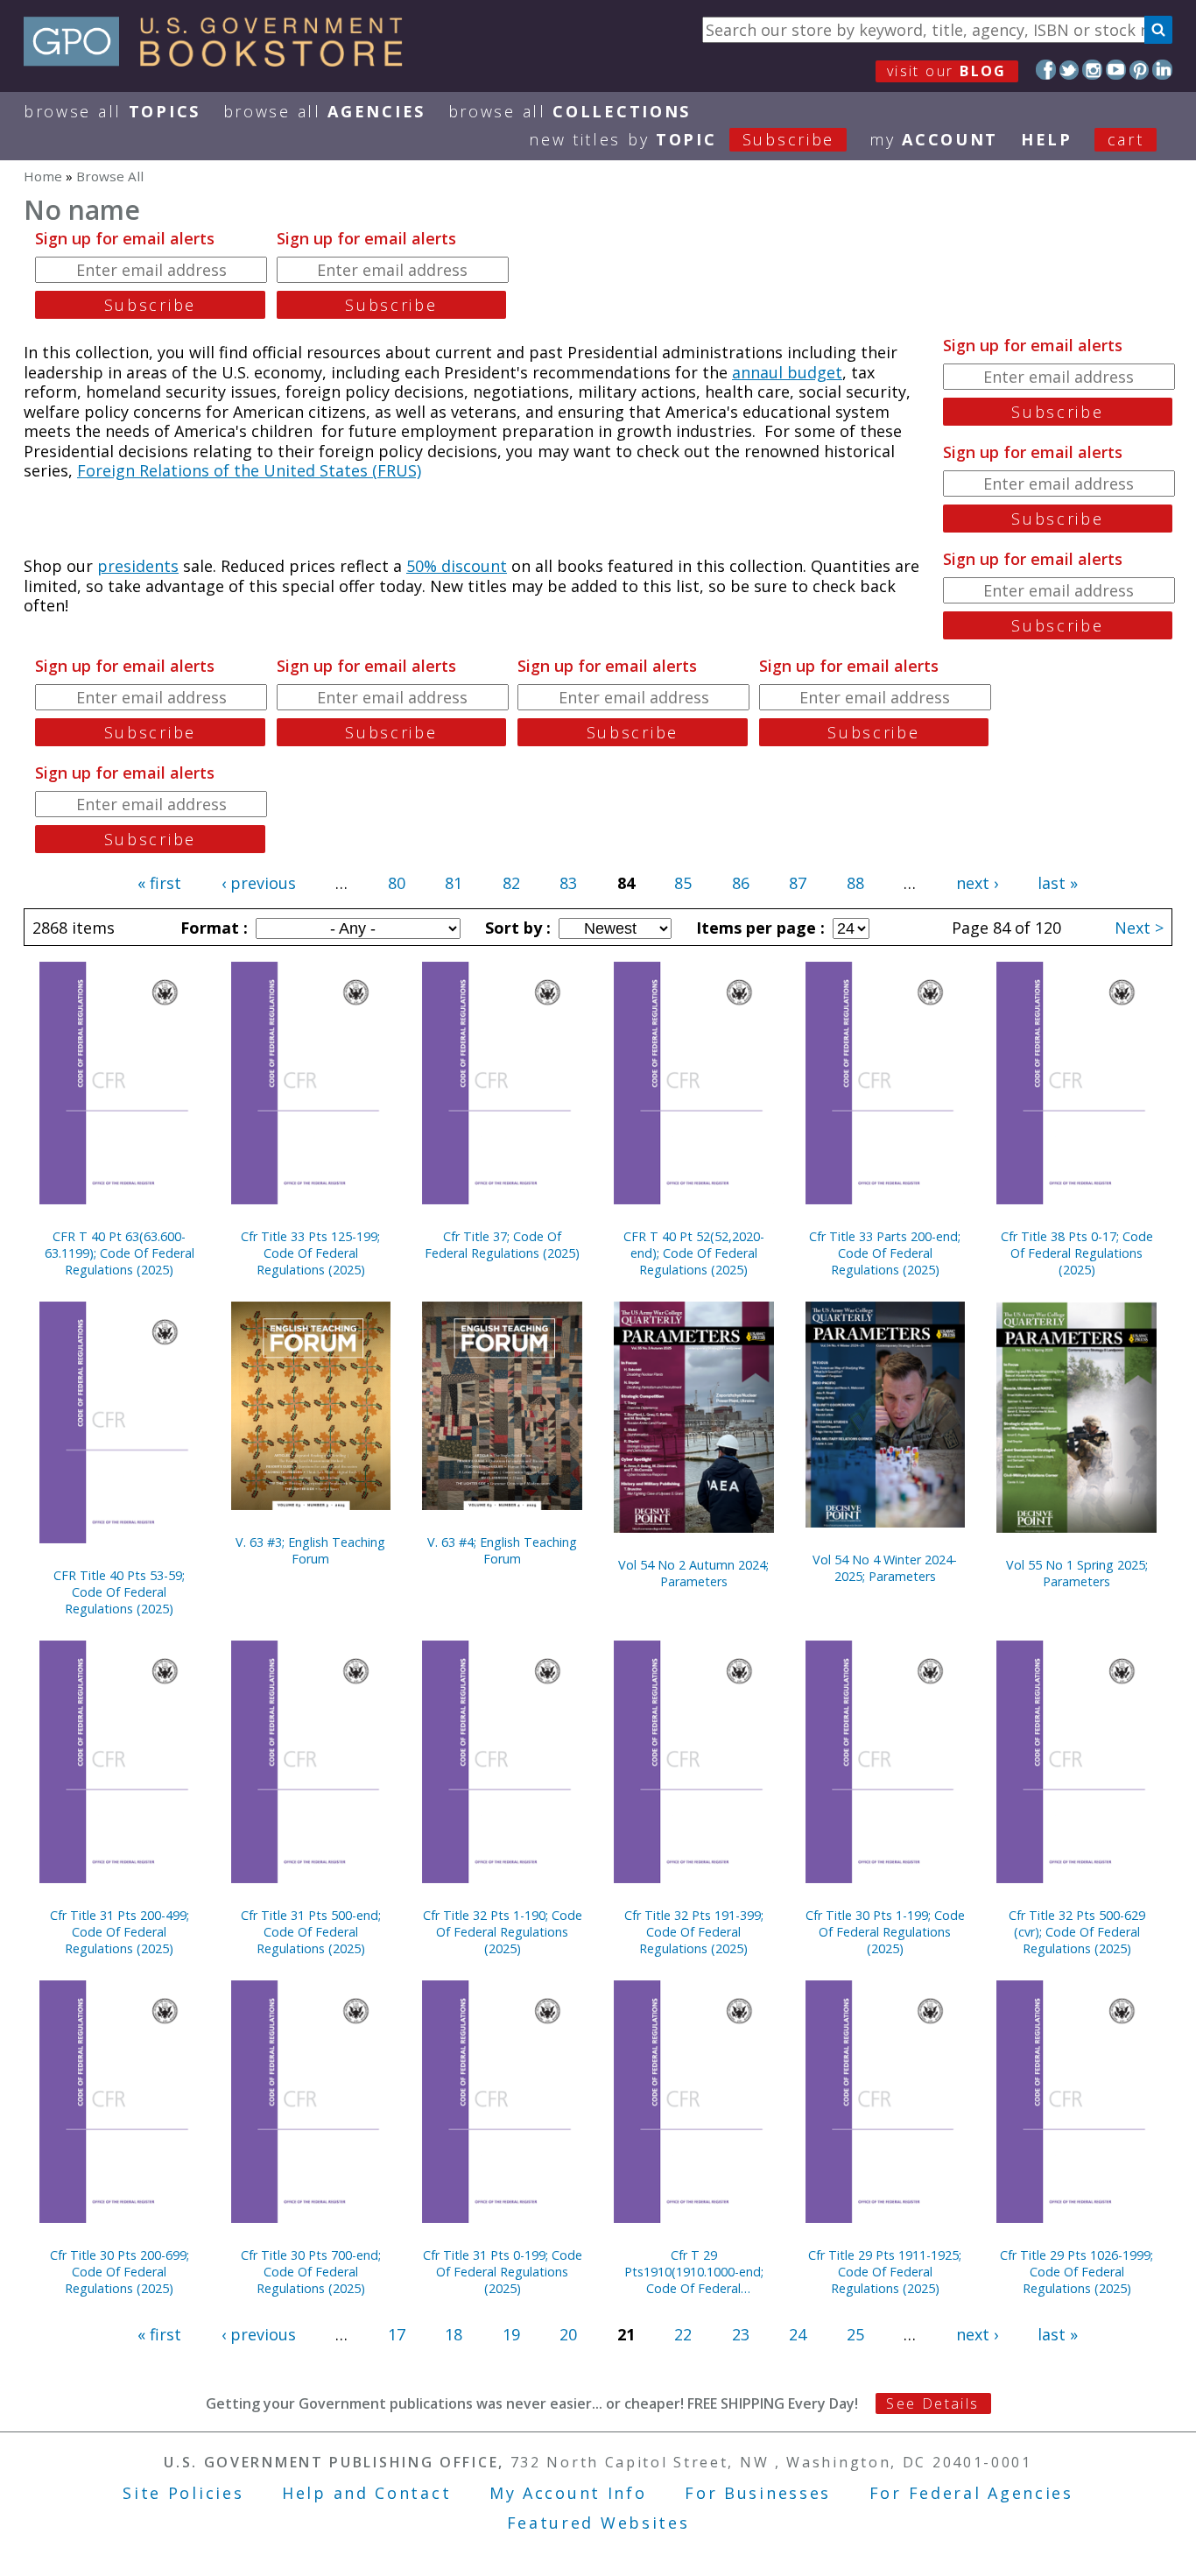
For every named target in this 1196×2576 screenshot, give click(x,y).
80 (397, 883)
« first (159, 883)
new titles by (682, 139)
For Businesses (758, 2493)
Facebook (1046, 70)
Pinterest (1140, 70)
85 (683, 883)
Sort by (516, 928)
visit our (947, 71)
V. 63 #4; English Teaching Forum (502, 1550)
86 (741, 883)
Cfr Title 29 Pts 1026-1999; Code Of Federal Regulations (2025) (1076, 2272)
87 (798, 883)
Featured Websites (598, 2523)
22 (683, 2334)
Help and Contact (366, 2493)
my (934, 139)
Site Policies (183, 2493)
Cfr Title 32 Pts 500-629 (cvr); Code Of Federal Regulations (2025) (1077, 1932)
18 (454, 2334)
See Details (932, 2403)
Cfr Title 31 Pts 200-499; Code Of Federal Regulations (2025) (120, 1932)
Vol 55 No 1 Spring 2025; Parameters (1077, 1573)
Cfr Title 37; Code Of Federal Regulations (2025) (502, 1245)
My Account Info (568, 2493)
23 (741, 2334)
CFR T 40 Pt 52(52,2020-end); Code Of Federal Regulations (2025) (694, 1253)
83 (568, 883)
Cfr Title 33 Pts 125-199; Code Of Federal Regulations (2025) (310, 1253)
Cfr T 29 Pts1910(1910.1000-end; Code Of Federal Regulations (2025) (694, 2272)
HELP (1047, 139)
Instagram (1092, 70)
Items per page (758, 928)
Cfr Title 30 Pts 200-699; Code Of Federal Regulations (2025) (120, 2272)
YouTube (1116, 70)
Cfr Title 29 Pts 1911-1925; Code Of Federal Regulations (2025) (885, 2272)
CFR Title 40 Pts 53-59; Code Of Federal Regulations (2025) (119, 1592)
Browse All (112, 111)
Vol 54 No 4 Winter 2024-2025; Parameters (885, 1568)
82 (511, 883)
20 (568, 2334)
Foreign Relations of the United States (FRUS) (249, 470)
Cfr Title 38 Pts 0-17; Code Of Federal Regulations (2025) (1077, 1253)
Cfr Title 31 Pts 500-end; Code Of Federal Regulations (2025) (311, 1932)
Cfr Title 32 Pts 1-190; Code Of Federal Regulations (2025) (503, 1932)
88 (855, 883)
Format (212, 928)
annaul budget (787, 372)
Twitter (1069, 70)
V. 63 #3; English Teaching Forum (310, 1550)
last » (1058, 883)
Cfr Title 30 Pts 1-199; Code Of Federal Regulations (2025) (885, 1932)
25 (855, 2334)
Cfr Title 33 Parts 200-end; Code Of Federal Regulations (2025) (885, 1253)
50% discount (457, 566)
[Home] (221, 60)
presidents (138, 566)
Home (43, 176)
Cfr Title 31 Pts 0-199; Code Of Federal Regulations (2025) (503, 2272)
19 (511, 2334)
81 (454, 883)
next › (977, 883)
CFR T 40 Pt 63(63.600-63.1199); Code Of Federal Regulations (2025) (120, 1253)
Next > (1139, 928)
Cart (1126, 139)
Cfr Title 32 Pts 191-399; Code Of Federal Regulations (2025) (694, 1932)
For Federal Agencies (971, 2493)
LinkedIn (1162, 70)
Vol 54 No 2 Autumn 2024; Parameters (693, 1573)
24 (798, 2334)
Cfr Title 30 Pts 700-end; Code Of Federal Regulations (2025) (311, 2272)
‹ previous (259, 883)
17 (397, 2334)
